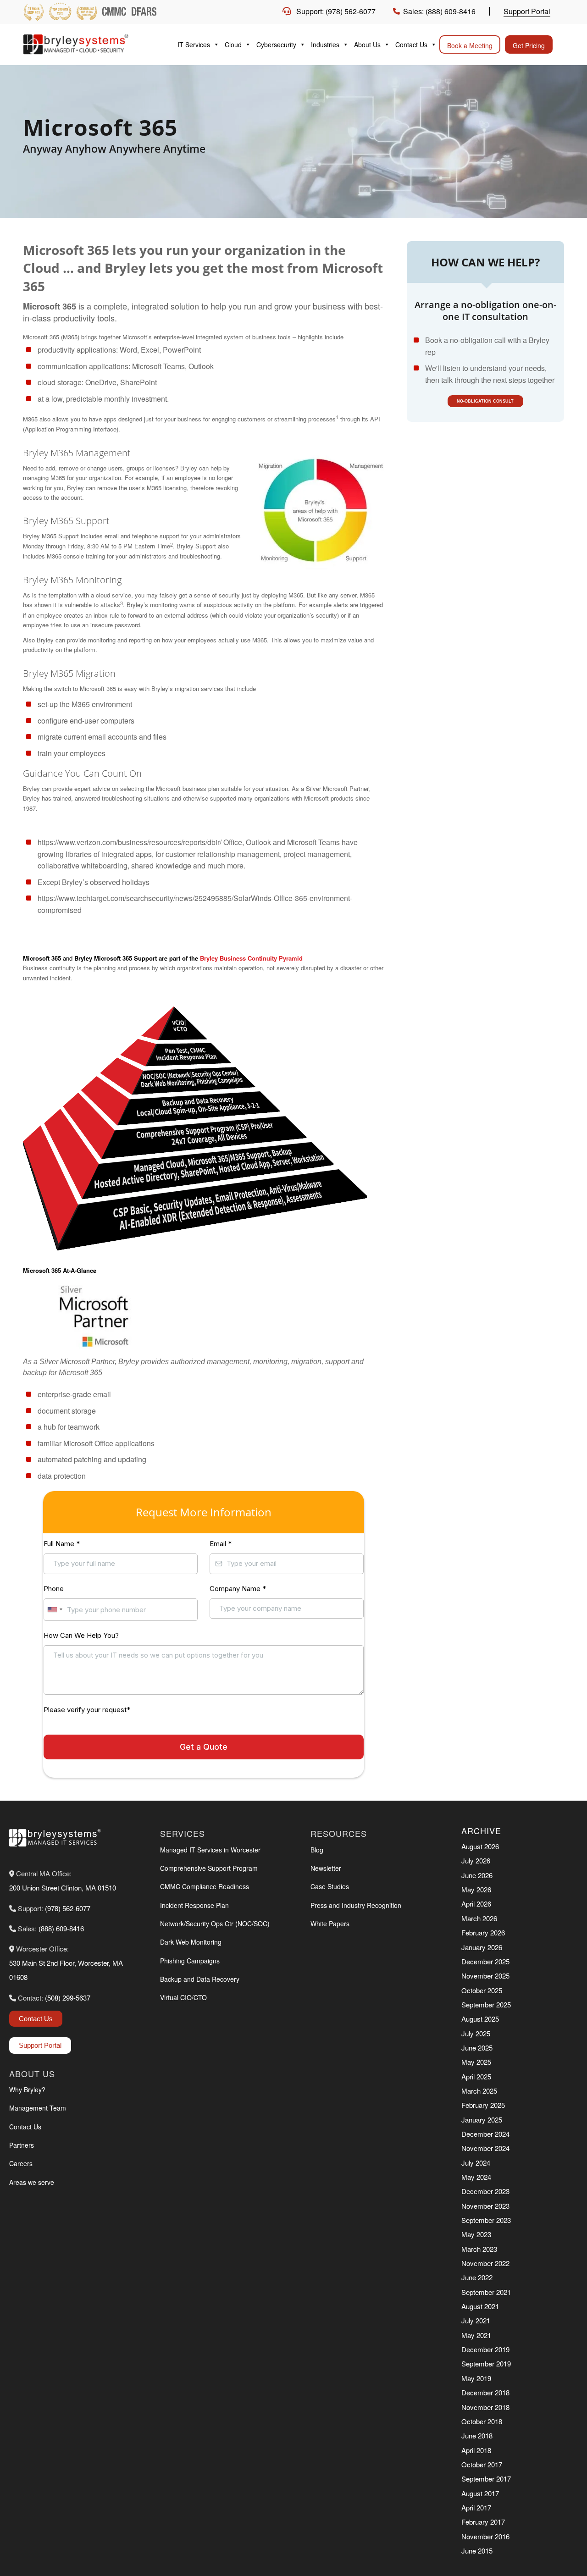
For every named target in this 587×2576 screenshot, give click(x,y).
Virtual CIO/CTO (183, 1997)
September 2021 (486, 2292)
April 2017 (476, 2507)
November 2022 (485, 2263)
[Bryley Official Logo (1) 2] (92, 44)
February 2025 (483, 2105)
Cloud (233, 44)
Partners (22, 2145)
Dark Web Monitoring (191, 1942)
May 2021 (476, 2335)
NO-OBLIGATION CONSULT (485, 401)
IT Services (194, 44)
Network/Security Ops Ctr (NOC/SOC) (215, 1924)
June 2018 (477, 2435)
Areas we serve (32, 2182)
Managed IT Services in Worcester (210, 1850)
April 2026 (476, 1904)
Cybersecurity (276, 44)
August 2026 (480, 1846)
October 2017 (482, 2464)
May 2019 (476, 2378)
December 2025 (485, 1961)
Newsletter (326, 1868)
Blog (317, 1850)
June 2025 (477, 2048)
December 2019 (485, 2349)
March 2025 (479, 2091)
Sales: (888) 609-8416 (439, 11)
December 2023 (485, 2191)
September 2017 (486, 2479)
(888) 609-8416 (61, 1928)
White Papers (330, 1924)
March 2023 (479, 2249)
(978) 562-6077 (68, 1908)
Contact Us (411, 44)
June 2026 (477, 1875)
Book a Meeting (470, 45)
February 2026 (483, 1932)
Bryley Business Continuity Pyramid (251, 958)
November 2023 (485, 2206)
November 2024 (485, 2148)
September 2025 (486, 2004)
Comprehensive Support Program (209, 1868)
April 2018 (476, 2450)
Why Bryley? (27, 2090)
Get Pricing (529, 45)
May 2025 (476, 2062)
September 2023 (486, 2220)
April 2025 (476, 2076)
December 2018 (485, 2392)
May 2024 (476, 2177)
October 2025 (482, 1990)
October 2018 (482, 2421)
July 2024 (476, 2163)
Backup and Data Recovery (200, 1979)
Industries (325, 44)
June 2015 (477, 2551)
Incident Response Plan (194, 1905)
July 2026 (476, 1860)
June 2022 (477, 2277)
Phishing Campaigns (190, 1961)
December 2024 (485, 2134)
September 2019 (486, 2363)
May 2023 (476, 2234)
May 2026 (476, 1889)
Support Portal (527, 11)
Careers (21, 2163)
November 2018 (485, 2407)
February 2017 (483, 2522)
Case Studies (330, 1886)
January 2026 (482, 1947)
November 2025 (485, 1976)
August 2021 (480, 2306)
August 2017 (480, 2493)
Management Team (38, 2108)
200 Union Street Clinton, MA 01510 (63, 1888)
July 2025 (476, 2033)
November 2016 (485, 2536)
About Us (367, 44)
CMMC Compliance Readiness (205, 1886)
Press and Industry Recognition (356, 1905)
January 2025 (482, 2120)
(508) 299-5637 (68, 1998)
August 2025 (480, 2019)
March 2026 (479, 1918)
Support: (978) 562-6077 (336, 11)
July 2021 (476, 2320)
